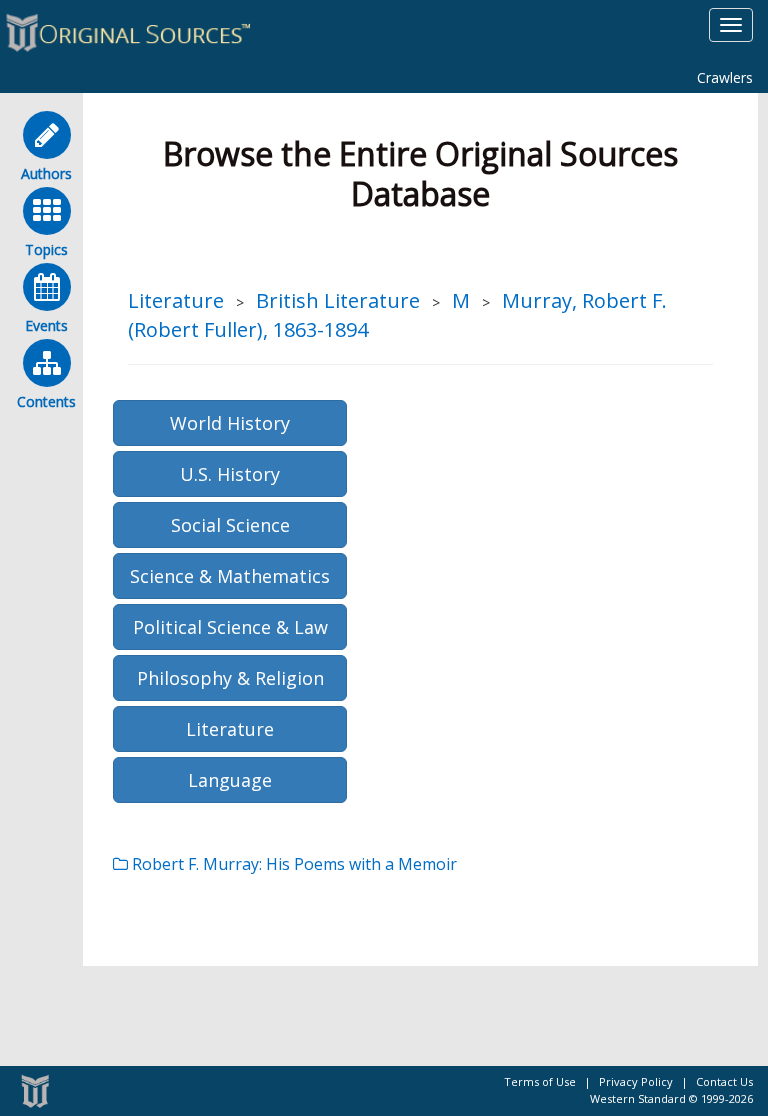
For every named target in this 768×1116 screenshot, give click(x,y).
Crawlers (725, 77)
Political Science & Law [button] (230, 627)
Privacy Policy (636, 1081)
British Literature (338, 300)
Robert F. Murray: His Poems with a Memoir (292, 864)
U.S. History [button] (230, 474)
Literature (176, 300)
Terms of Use (540, 1081)
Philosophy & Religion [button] (230, 678)
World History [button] (230, 423)
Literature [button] (230, 729)
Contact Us (724, 1081)
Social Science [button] (230, 525)
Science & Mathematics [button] (230, 576)
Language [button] (230, 780)
